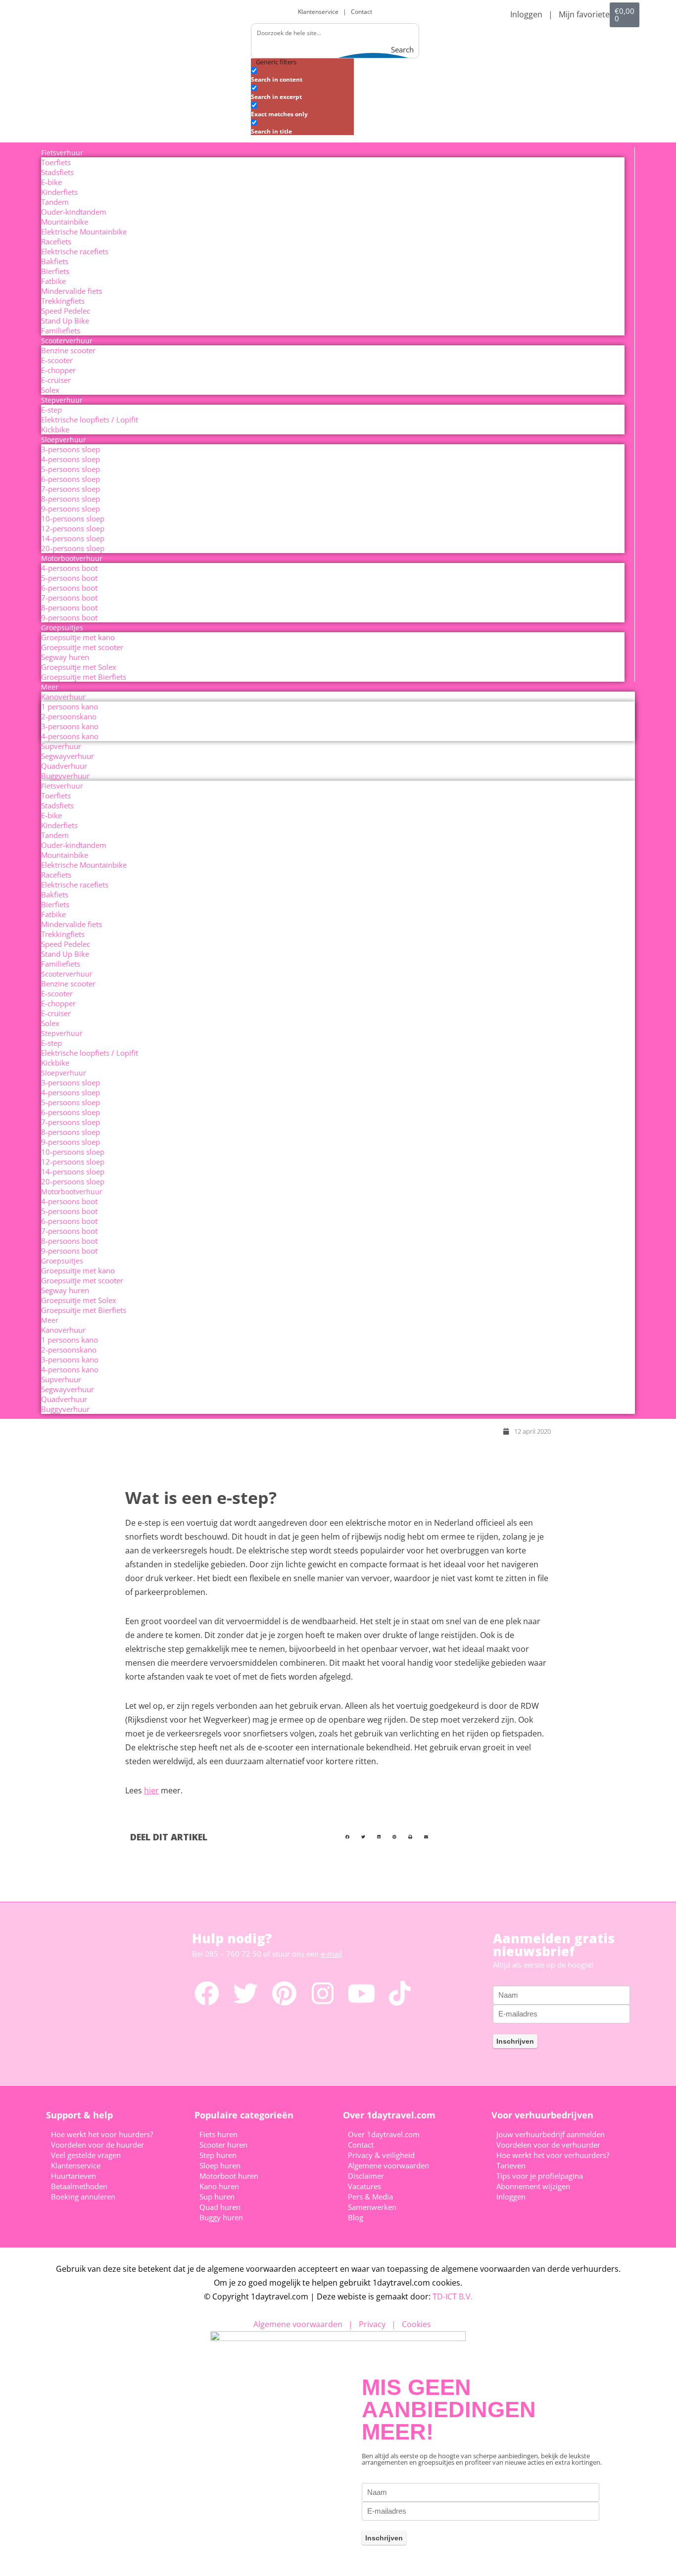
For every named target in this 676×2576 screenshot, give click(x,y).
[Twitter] (245, 1993)
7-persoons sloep (71, 489)
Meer (50, 687)
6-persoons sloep (71, 479)
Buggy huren (221, 2217)
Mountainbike (65, 222)
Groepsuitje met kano (78, 637)
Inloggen (526, 14)
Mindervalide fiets (72, 291)
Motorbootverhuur (72, 558)
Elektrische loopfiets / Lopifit (90, 420)
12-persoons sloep (73, 528)
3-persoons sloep (71, 449)
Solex (50, 390)
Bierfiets (55, 271)
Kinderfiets (59, 192)
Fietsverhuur (62, 153)
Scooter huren (223, 2145)
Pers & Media (370, 2197)
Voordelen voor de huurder (97, 2145)
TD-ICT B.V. (453, 2296)
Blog (356, 2217)
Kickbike (55, 429)
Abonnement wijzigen (533, 2186)
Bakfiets (55, 261)
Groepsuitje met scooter (82, 647)
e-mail (331, 1954)
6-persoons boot (69, 588)
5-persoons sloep (71, 469)
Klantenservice (320, 12)
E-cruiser (56, 380)
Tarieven (511, 2165)
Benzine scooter (68, 350)
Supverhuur (61, 746)
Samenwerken (372, 2207)
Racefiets (56, 241)
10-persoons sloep (73, 518)
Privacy (372, 2324)
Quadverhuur (64, 766)
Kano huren (219, 2186)
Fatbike (53, 281)
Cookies (416, 2324)
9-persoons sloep (71, 509)
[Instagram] (323, 1993)
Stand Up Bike (65, 321)
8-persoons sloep (71, 499)
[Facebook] (207, 1993)
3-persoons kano (70, 726)
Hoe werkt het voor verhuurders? (553, 2155)
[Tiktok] (400, 1993)
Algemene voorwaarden (388, 2165)
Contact (362, 12)
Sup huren (217, 2197)
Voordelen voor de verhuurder (548, 2145)
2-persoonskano (69, 716)
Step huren (218, 2155)
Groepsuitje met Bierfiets (84, 677)
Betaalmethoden (79, 2186)
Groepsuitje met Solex (79, 667)
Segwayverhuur (68, 756)
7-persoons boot (69, 598)
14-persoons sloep (73, 538)
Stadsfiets (57, 172)
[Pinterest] (284, 1993)
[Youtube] (361, 1993)
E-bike (51, 182)
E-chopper (58, 370)
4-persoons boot (69, 568)
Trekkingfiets (63, 301)
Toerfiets (56, 162)
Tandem (55, 202)
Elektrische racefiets (75, 251)
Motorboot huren (229, 2176)
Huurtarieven (73, 2176)
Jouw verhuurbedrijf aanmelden (551, 2134)
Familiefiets (61, 330)
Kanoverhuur (63, 697)
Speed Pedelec (66, 311)
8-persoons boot (69, 608)
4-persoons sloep (71, 459)
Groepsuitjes (62, 628)
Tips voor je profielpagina (540, 2176)
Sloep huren (220, 2165)
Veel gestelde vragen (86, 2155)
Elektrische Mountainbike (84, 232)
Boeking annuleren (83, 2197)
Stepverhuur (62, 400)
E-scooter (57, 360)
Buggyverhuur (65, 776)
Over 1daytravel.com (384, 2134)
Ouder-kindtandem (74, 212)
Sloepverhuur (64, 440)
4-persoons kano (70, 736)
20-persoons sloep (73, 548)
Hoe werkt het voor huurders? (102, 2134)
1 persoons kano (70, 706)
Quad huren (220, 2207)
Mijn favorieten (587, 14)
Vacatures (364, 2186)
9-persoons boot (69, 617)
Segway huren (65, 657)
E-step (51, 410)
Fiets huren (218, 2134)
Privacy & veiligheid (381, 2155)
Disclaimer (366, 2176)
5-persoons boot (69, 578)
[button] (347, 1837)
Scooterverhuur (67, 341)
